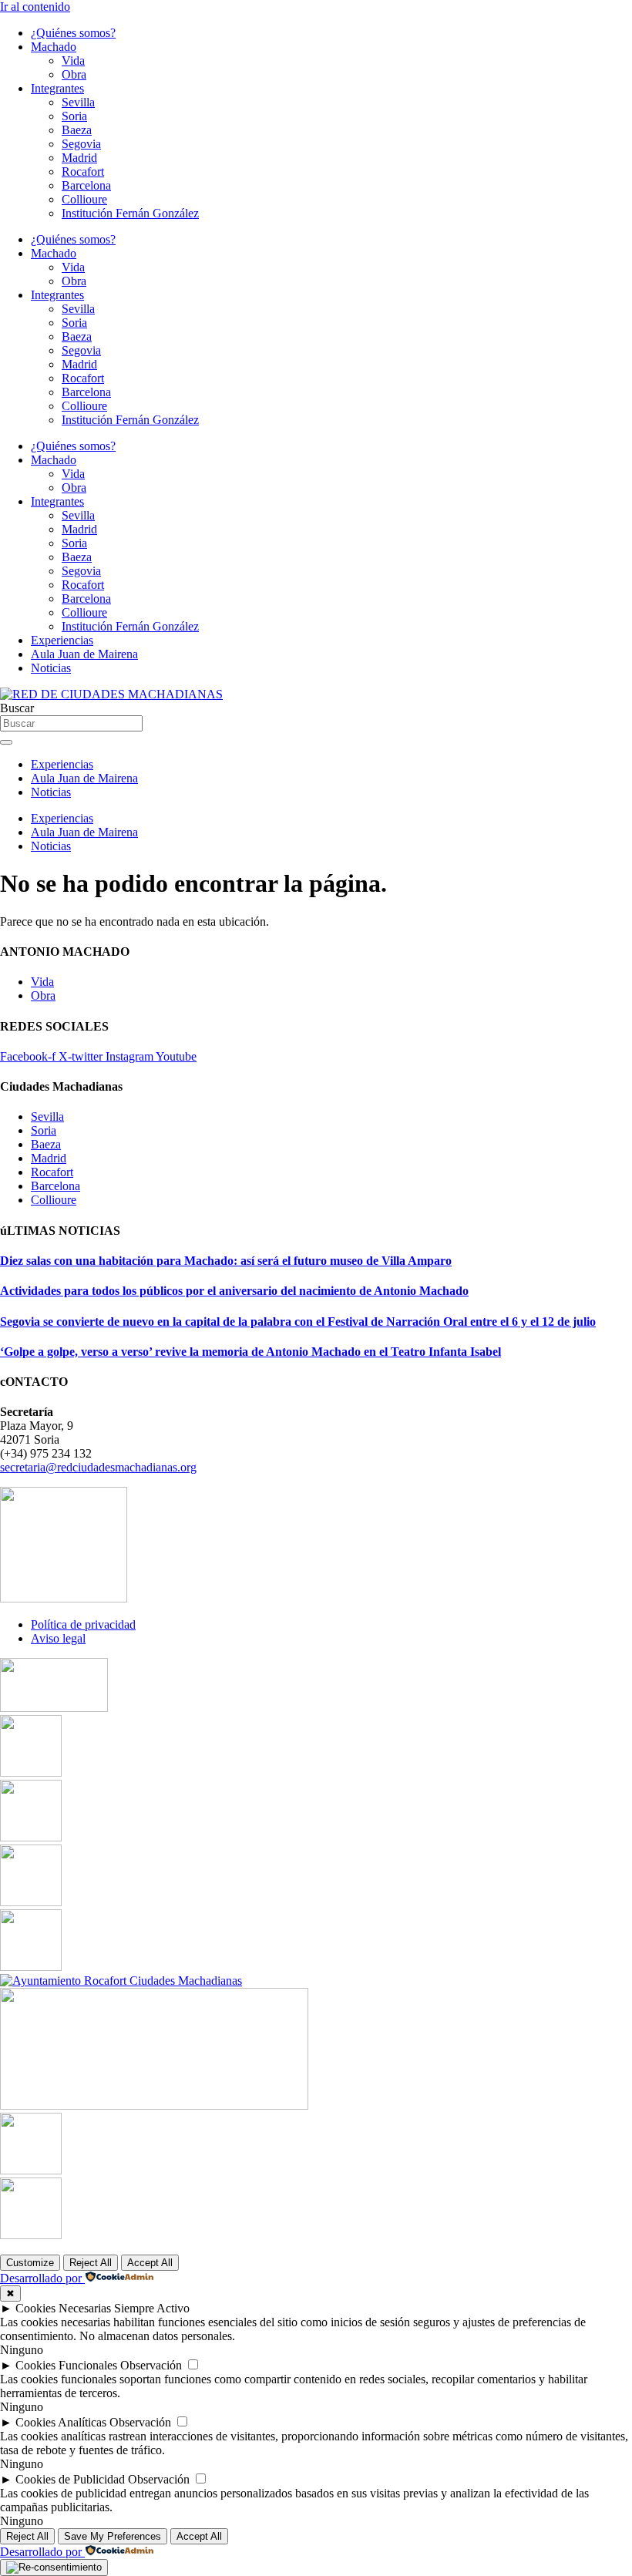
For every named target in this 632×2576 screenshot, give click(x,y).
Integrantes (57, 88)
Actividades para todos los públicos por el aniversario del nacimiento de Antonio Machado (234, 1291)
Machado (54, 47)
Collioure (84, 199)
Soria (74, 116)
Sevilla (78, 102)
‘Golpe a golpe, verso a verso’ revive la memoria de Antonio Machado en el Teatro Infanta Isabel (250, 1352)
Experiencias (62, 640)
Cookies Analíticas (61, 2422)
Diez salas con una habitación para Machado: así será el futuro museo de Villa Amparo (226, 1261)
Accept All (150, 2263)
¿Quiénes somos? (73, 33)
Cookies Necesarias (63, 2308)
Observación (151, 2365)
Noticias (51, 668)
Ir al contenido (35, 7)
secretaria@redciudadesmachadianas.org (98, 1467)
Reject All (91, 2263)
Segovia (81, 144)
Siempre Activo (152, 2308)
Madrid (79, 158)
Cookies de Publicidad (70, 2479)
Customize (30, 2263)
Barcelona (86, 185)
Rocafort (83, 172)
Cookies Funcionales (66, 2365)
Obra (74, 74)
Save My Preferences (113, 2536)
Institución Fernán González (130, 213)
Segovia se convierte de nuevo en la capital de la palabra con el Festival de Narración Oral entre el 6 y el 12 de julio (298, 1322)
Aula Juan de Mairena (84, 654)
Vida (73, 61)
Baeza (77, 130)
